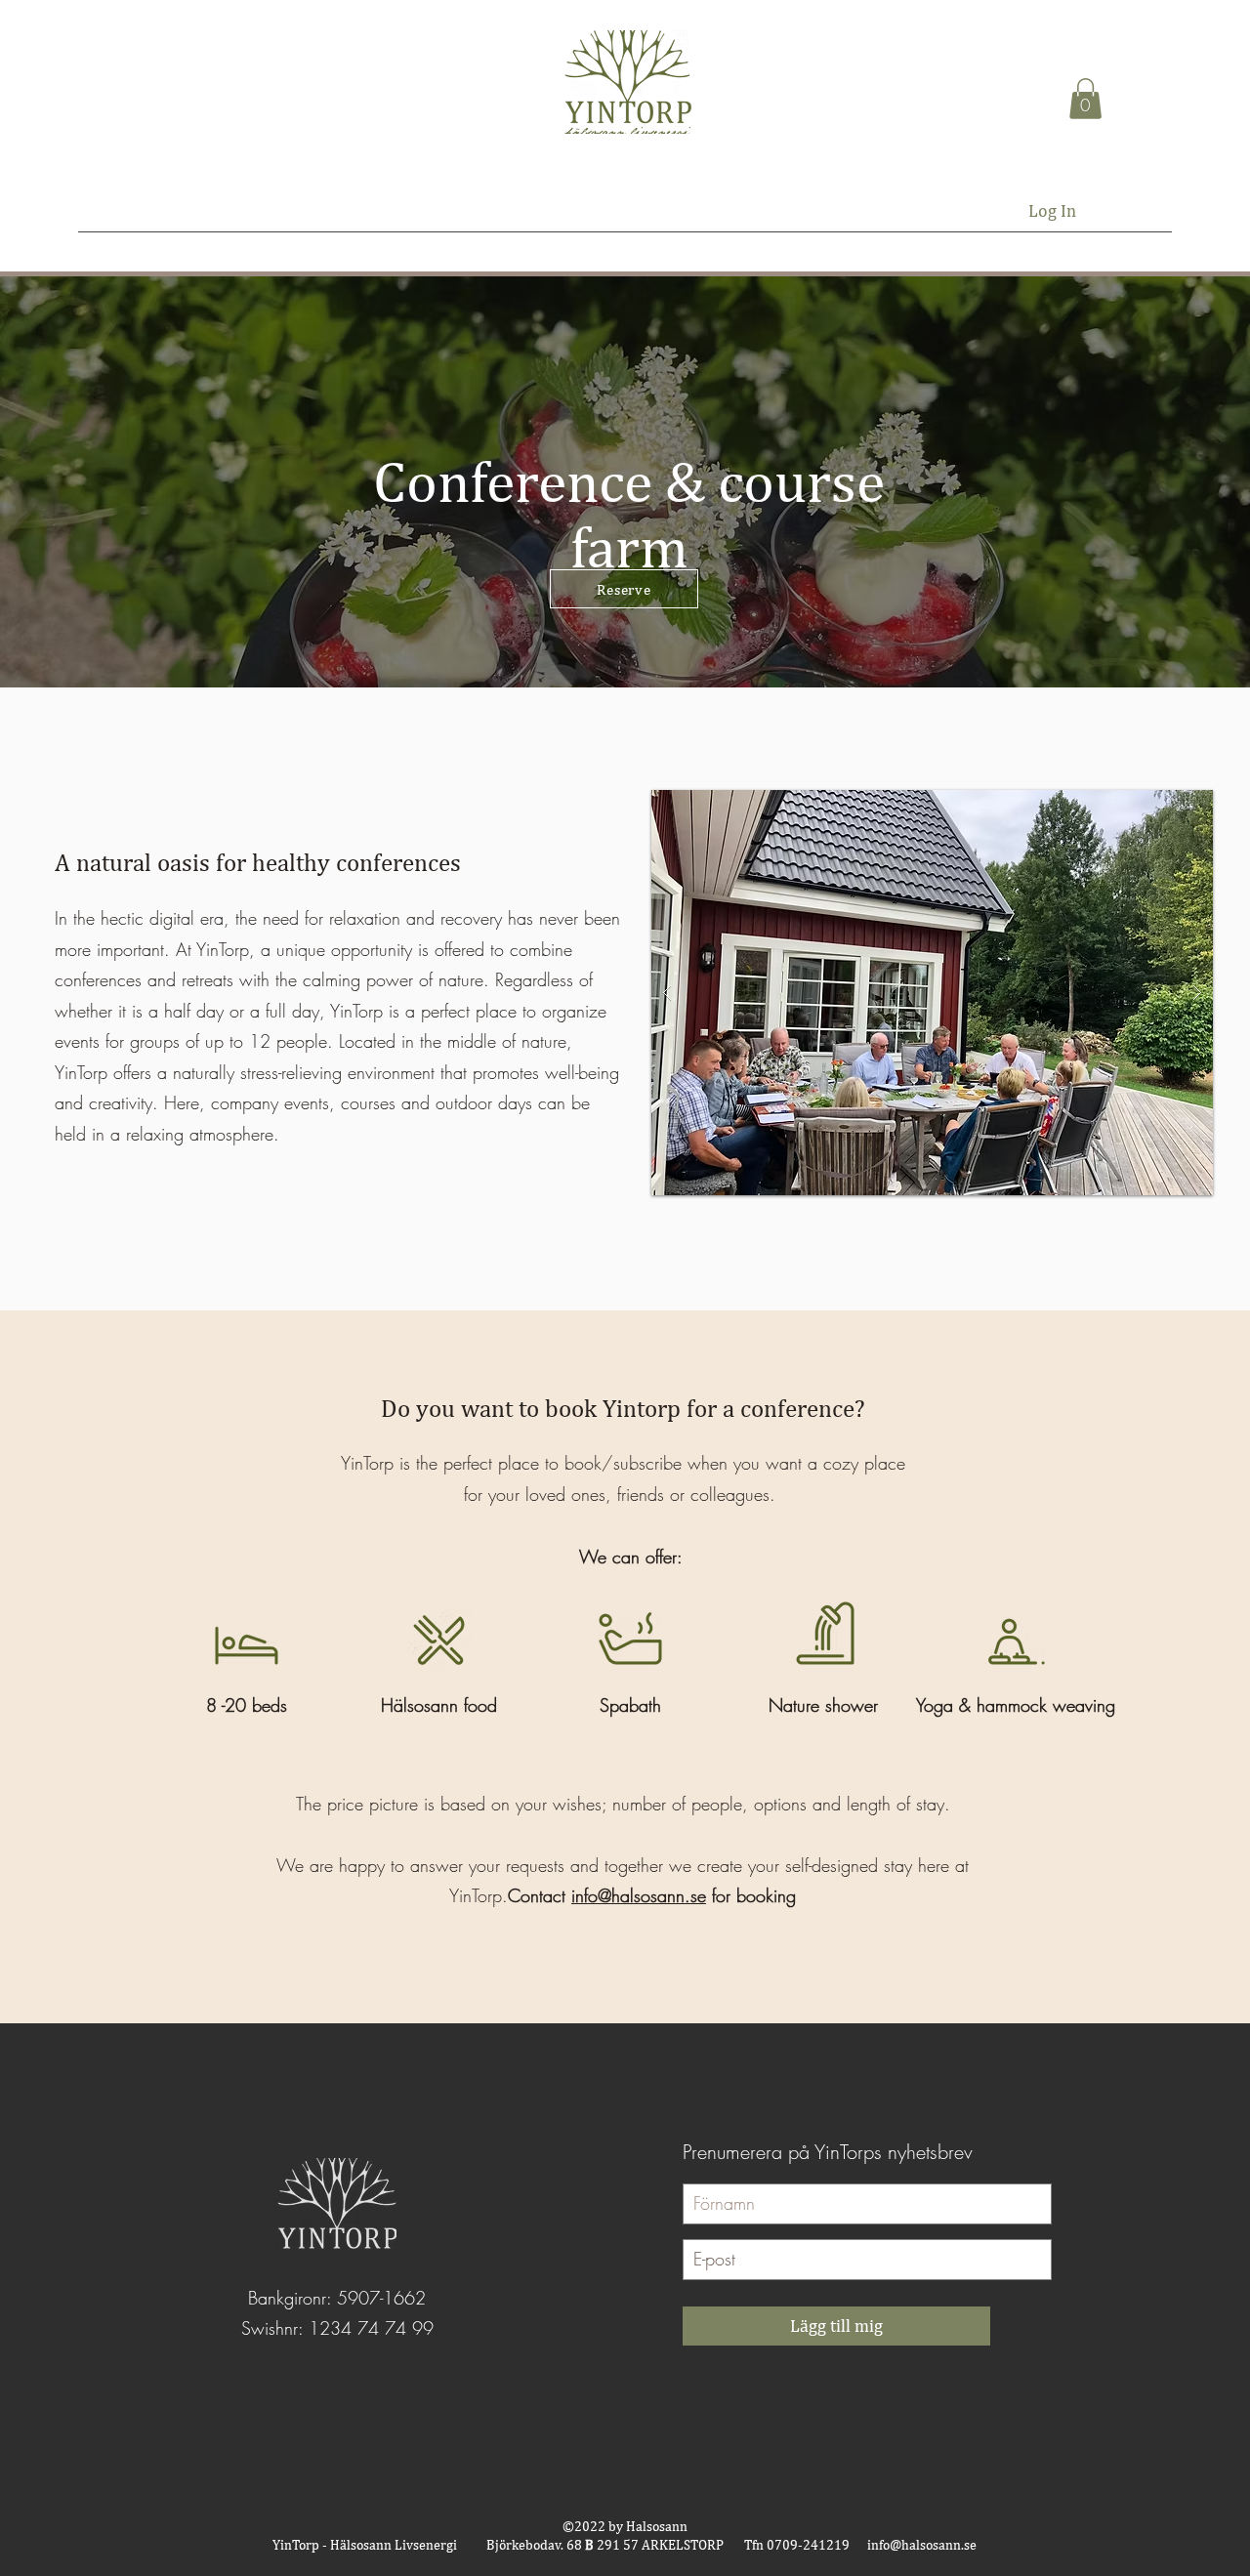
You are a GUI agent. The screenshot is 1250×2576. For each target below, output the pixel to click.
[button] (1085, 99)
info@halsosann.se (639, 1895)
